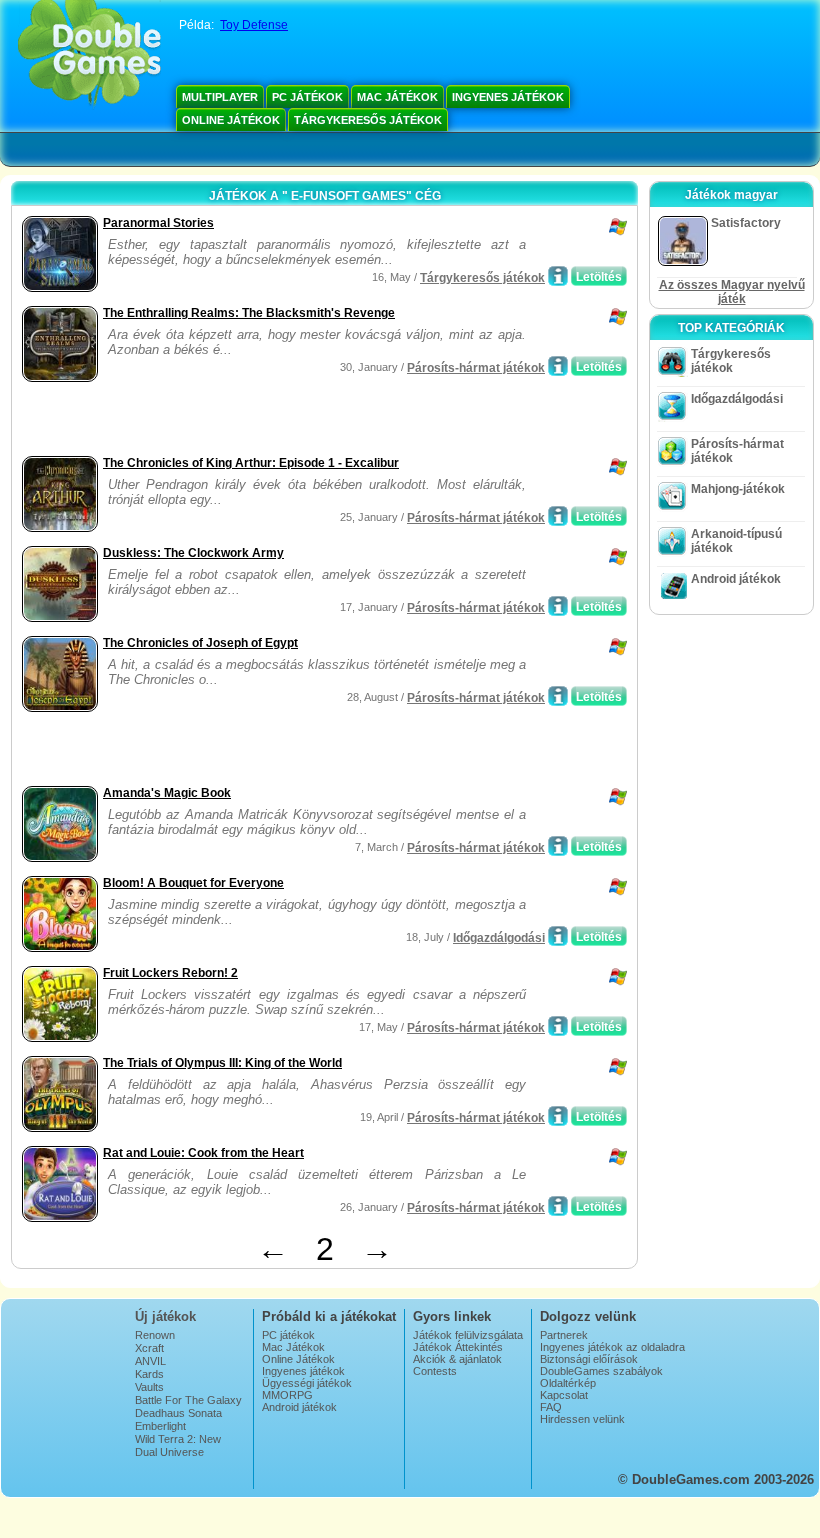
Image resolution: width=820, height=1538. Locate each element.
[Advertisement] (251, 421)
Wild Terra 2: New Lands (178, 1445)
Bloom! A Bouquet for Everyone (193, 883)
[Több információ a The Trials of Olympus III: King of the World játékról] (558, 1116)
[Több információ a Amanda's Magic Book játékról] (558, 846)
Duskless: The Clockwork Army (193, 553)
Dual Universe (169, 1452)
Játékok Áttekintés (458, 1347)
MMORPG (287, 1395)
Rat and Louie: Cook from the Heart (203, 1153)
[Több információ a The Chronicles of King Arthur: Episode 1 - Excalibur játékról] (558, 516)
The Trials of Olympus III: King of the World (222, 1063)
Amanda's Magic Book (167, 793)
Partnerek (564, 1335)
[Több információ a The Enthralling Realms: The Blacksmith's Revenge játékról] (558, 366)
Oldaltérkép (568, 1383)
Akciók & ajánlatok (457, 1359)
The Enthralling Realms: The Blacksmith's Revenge (249, 313)
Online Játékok (231, 120)
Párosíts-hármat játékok (476, 368)
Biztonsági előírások (589, 1359)
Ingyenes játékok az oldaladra (612, 1347)
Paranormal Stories (158, 223)
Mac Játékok (397, 97)
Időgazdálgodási (499, 938)
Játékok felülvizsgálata (468, 1335)
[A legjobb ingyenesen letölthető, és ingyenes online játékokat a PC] (89, 55)
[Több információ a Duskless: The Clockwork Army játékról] (558, 606)
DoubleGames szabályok (601, 1371)
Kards (149, 1374)
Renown (155, 1335)
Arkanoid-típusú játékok (736, 541)
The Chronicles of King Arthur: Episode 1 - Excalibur (251, 463)
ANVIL (150, 1361)
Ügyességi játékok (307, 1383)
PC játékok (307, 97)
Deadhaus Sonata (178, 1413)
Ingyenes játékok (508, 97)
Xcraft (149, 1348)
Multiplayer (220, 97)
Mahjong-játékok (738, 489)
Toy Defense (254, 25)
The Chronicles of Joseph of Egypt (200, 643)
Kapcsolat (564, 1395)
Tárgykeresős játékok (368, 120)
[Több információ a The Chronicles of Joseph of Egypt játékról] (558, 696)
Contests (435, 1371)
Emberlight (160, 1426)
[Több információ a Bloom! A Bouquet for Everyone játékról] (558, 936)
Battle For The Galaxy (188, 1400)
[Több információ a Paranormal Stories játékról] (558, 276)
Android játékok (736, 579)
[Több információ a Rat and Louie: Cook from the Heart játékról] (558, 1206)
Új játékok (165, 1316)
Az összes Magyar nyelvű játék (732, 292)
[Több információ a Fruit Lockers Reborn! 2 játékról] (558, 1026)
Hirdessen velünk (582, 1419)
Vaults (149, 1387)
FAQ (551, 1407)
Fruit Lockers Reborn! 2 (170, 973)
